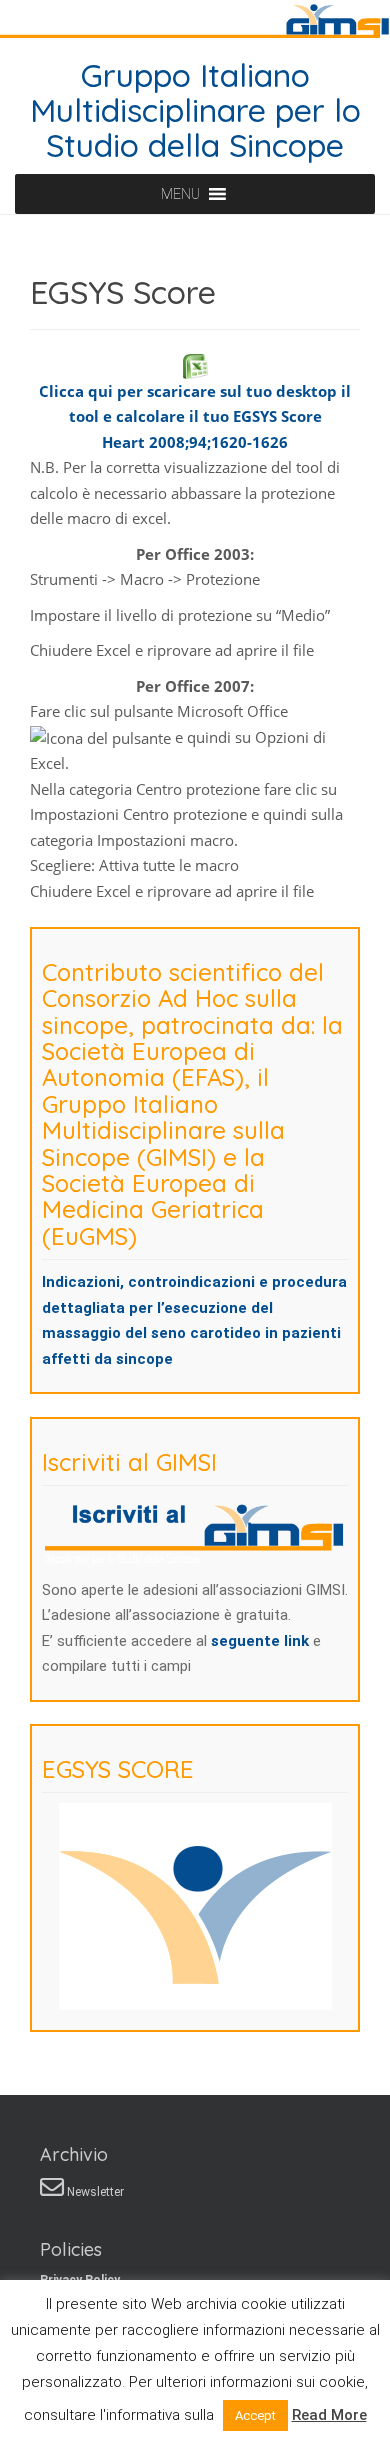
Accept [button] (255, 2415)
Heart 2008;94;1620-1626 (195, 442)
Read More (329, 2415)
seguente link (262, 1641)
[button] (180, 194)
